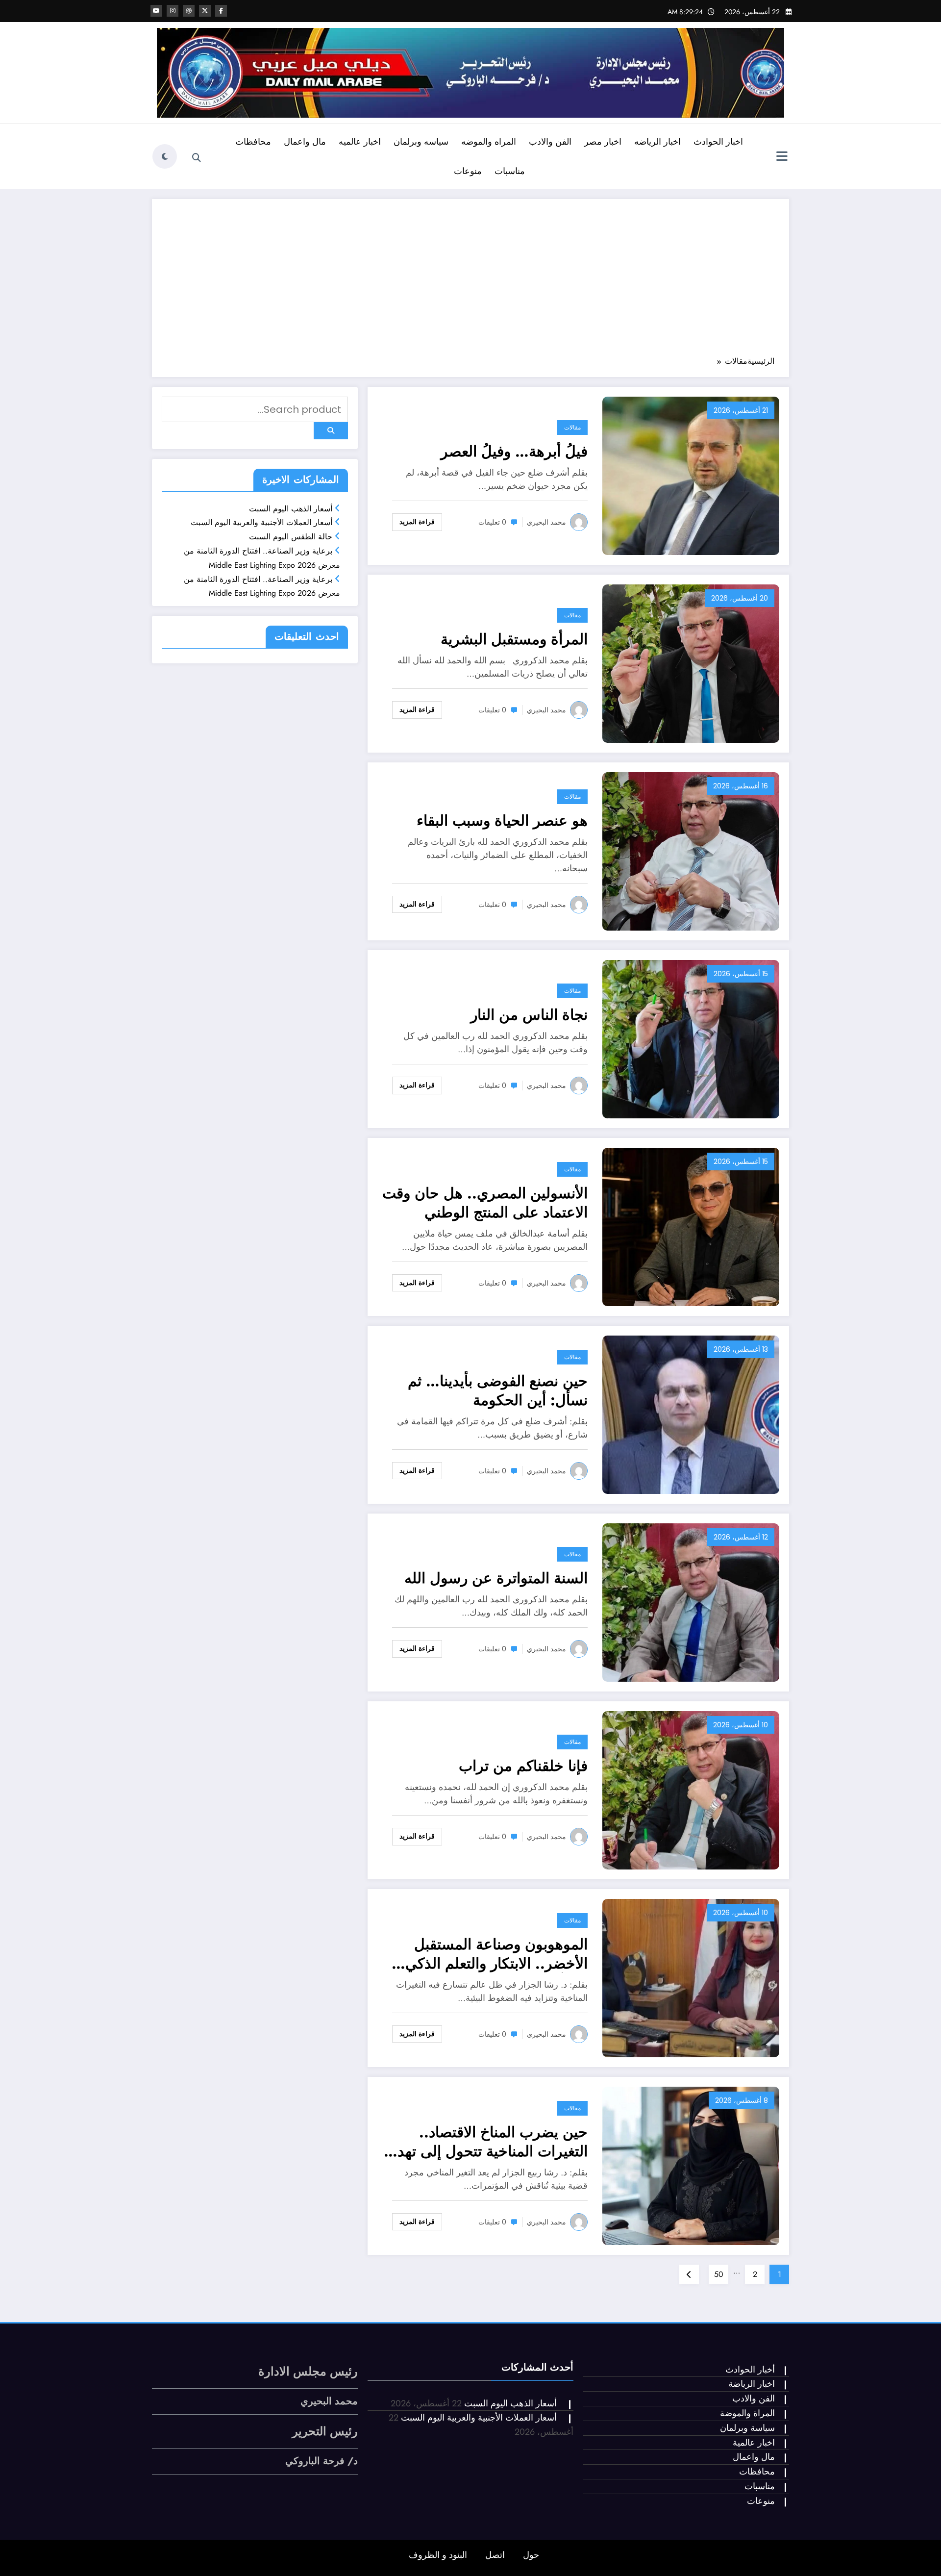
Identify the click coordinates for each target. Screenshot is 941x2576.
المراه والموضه (489, 142)
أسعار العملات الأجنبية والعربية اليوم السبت (261, 522)
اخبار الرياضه (657, 142)
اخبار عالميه (360, 142)
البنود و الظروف (438, 2555)
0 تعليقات (492, 522)
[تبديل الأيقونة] (782, 157)
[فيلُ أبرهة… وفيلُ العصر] (691, 475)
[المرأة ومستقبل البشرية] (691, 663)
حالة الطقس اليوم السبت (291, 537)
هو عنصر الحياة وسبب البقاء (502, 821)
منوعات (468, 171)
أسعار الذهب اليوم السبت (291, 509)
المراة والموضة (747, 2413)
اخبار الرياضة (752, 2384)
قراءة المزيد (417, 522)
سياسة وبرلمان (747, 2428)
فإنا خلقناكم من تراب (523, 1766)
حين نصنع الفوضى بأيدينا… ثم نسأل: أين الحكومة (498, 1390)
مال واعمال (305, 142)
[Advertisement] (470, 282)
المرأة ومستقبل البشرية (514, 639)
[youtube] (156, 11)
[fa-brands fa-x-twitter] (205, 11)
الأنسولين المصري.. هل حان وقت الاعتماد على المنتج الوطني (485, 1203)
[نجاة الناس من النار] (691, 1038)
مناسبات (510, 171)
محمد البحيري (546, 522)
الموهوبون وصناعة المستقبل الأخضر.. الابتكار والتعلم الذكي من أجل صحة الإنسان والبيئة (496, 1954)
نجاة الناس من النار (529, 1015)
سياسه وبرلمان (421, 142)
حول (531, 2555)
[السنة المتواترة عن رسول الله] (691, 1602)
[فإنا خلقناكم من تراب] (691, 1789)
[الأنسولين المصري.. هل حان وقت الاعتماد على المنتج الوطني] (691, 1226)
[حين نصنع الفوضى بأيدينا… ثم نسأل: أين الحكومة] (691, 1414)
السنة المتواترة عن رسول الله (496, 1578)
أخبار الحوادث (750, 2370)
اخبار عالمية (754, 2443)
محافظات (253, 142)
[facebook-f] (221, 11)
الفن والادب (550, 142)
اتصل (495, 2555)
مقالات (572, 427)
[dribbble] (189, 11)
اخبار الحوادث (718, 142)
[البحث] (197, 158)
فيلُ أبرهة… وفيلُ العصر (514, 451)
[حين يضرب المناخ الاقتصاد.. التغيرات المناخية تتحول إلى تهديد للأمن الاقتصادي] (691, 2165)
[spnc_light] (165, 156)
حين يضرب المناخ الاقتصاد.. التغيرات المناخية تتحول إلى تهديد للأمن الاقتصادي (487, 2142)
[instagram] (173, 11)
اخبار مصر (603, 142)
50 (719, 2274)
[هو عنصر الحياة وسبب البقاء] (691, 850)
